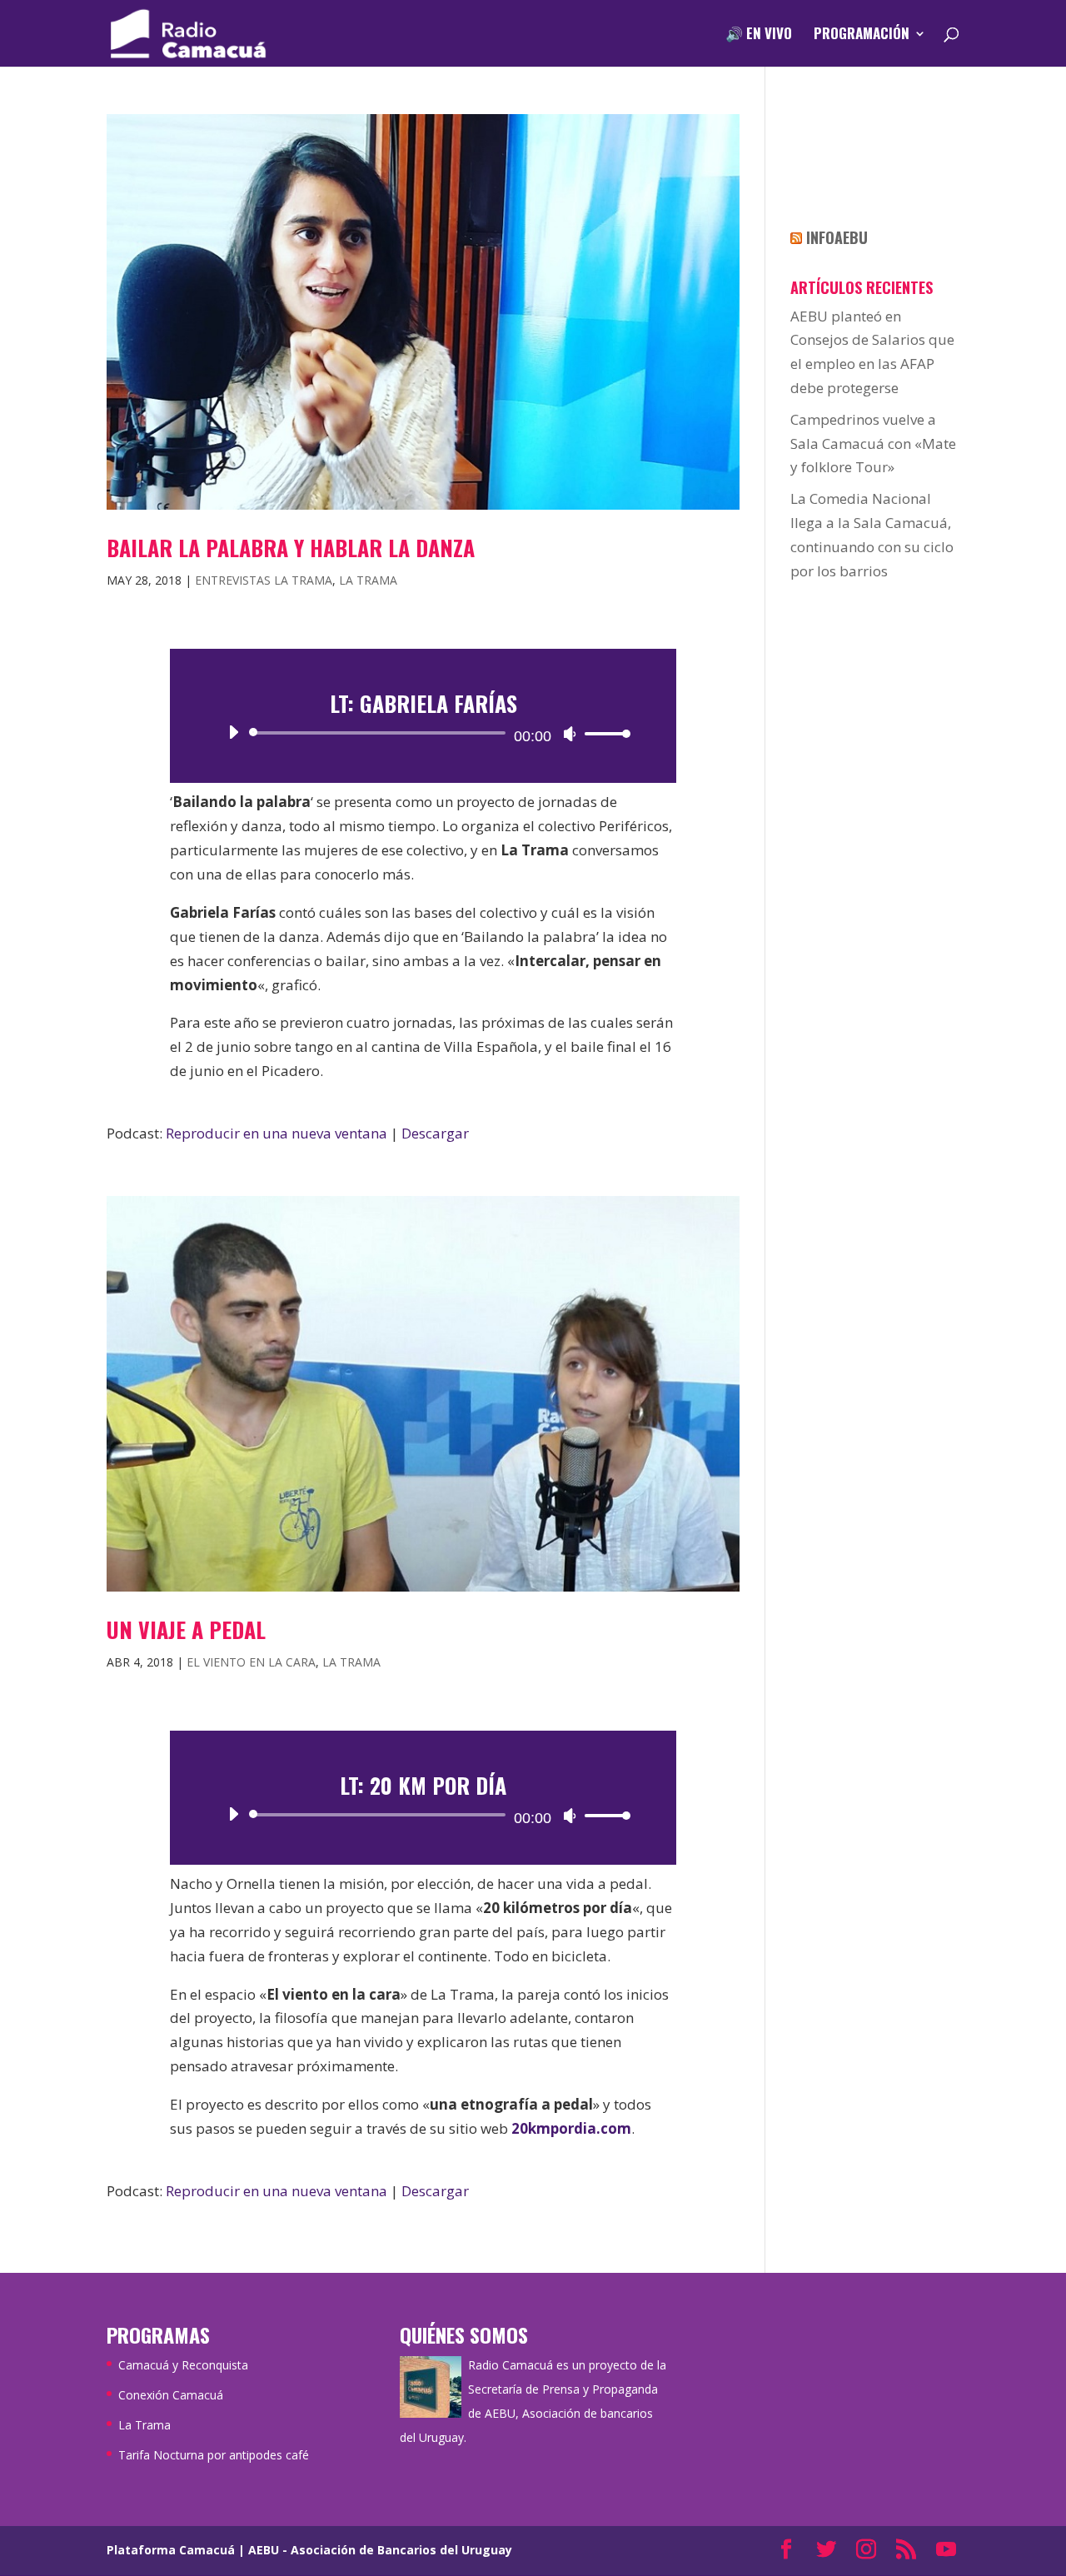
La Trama (368, 580)
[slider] (603, 733)
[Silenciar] (570, 734)
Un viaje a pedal (186, 1629)
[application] (423, 733)
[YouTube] (946, 2551)
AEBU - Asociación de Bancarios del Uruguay (380, 2550)
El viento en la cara (251, 1662)
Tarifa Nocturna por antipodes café (214, 2455)
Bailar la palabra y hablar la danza (291, 548)
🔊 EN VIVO (759, 35)
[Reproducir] (233, 732)
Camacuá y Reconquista (183, 2365)
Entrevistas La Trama (264, 580)
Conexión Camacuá (171, 2395)
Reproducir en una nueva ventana (276, 1133)
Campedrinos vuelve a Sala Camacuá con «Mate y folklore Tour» (873, 443)
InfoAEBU (837, 237)
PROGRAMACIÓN (862, 35)
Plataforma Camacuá (171, 2550)
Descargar (435, 1133)
